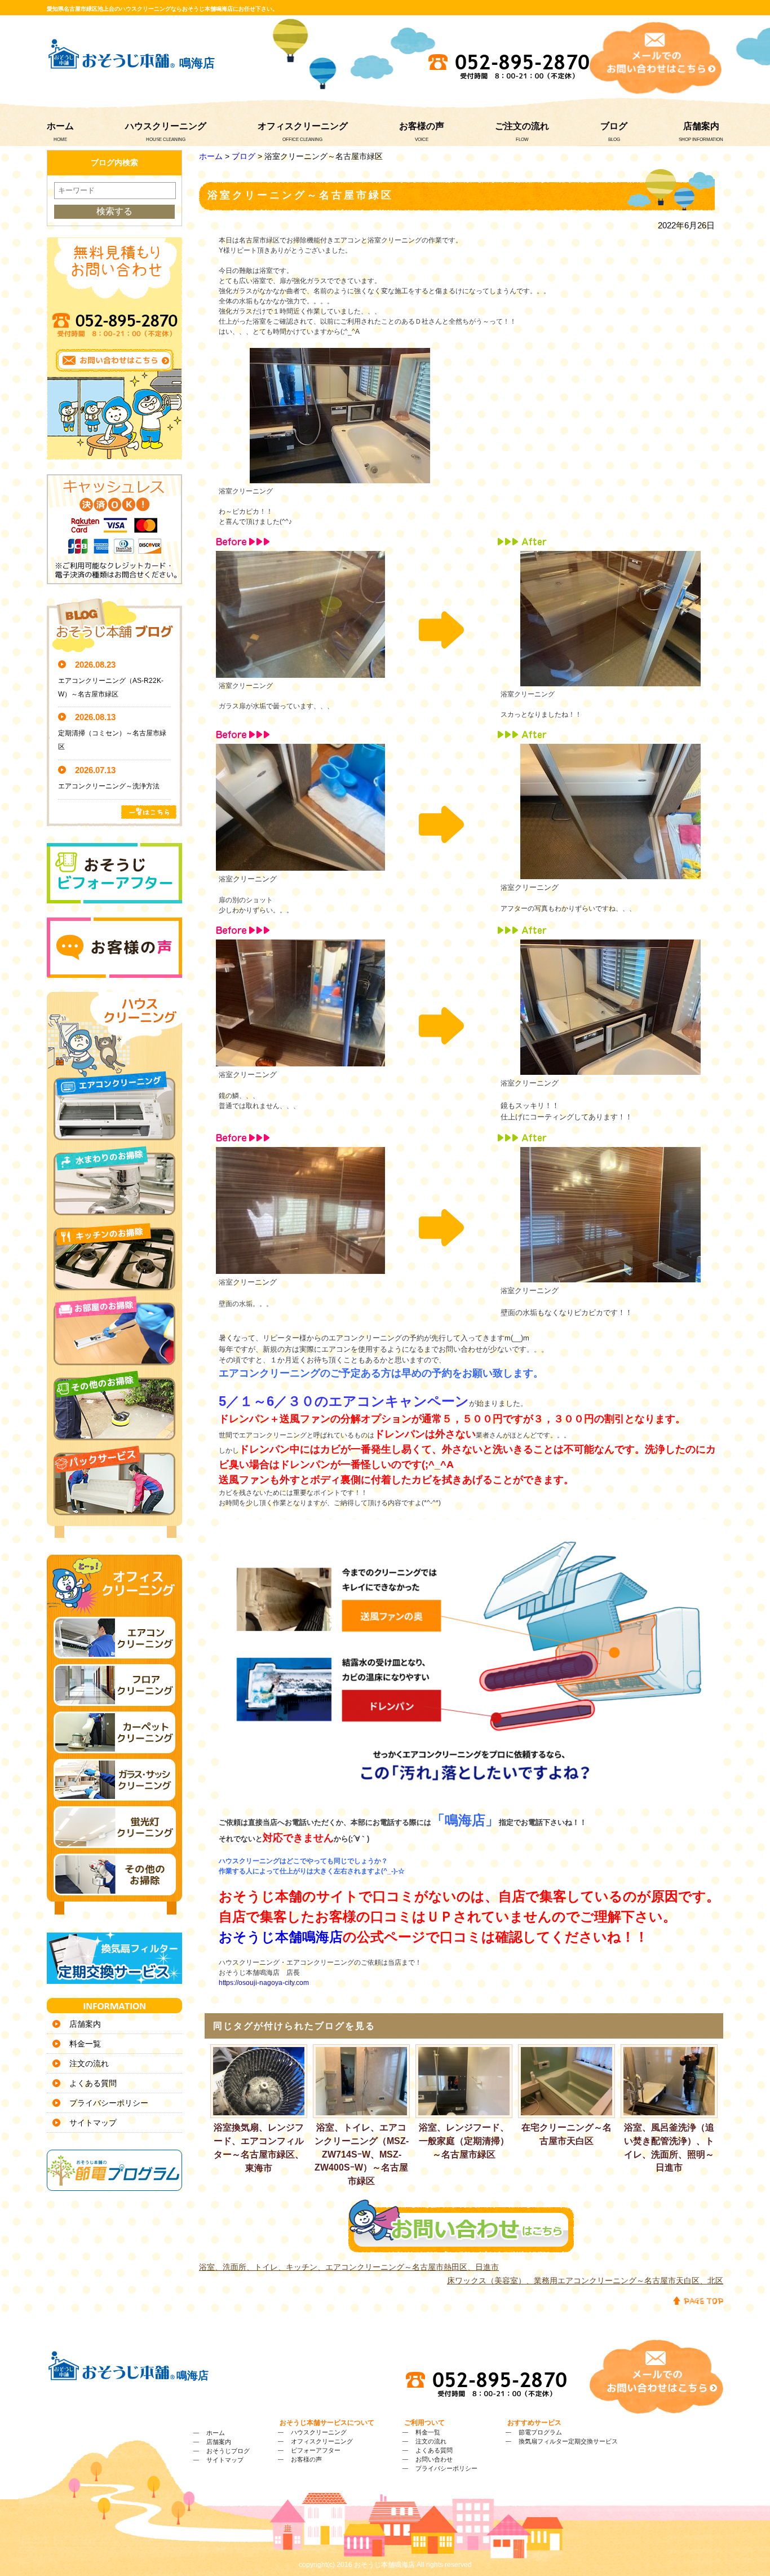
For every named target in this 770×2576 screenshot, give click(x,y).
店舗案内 (701, 126)
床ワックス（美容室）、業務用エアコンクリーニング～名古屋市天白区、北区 (585, 2281)
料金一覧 (85, 2044)
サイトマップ (93, 2123)
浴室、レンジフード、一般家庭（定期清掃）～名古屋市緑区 (464, 2141)
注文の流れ (89, 2063)
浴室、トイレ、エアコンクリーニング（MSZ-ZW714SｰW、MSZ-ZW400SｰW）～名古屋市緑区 (362, 2154)
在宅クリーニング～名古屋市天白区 (567, 2134)
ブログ (614, 126)
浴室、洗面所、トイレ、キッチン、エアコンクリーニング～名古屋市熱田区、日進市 (349, 2267)
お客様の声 (422, 126)
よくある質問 (93, 2083)
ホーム (60, 126)
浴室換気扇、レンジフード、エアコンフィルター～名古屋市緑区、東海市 (259, 2147)
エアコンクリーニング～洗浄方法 (109, 786)
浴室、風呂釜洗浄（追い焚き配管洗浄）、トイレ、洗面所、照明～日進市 (669, 2147)
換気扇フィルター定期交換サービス (568, 2441)
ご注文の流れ (522, 126)
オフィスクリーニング (303, 126)
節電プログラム (540, 2432)
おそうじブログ (228, 2451)
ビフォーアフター (316, 2450)
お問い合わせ (434, 2459)
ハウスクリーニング (166, 126)
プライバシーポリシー (109, 2103)
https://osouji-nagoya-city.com (264, 1983)
